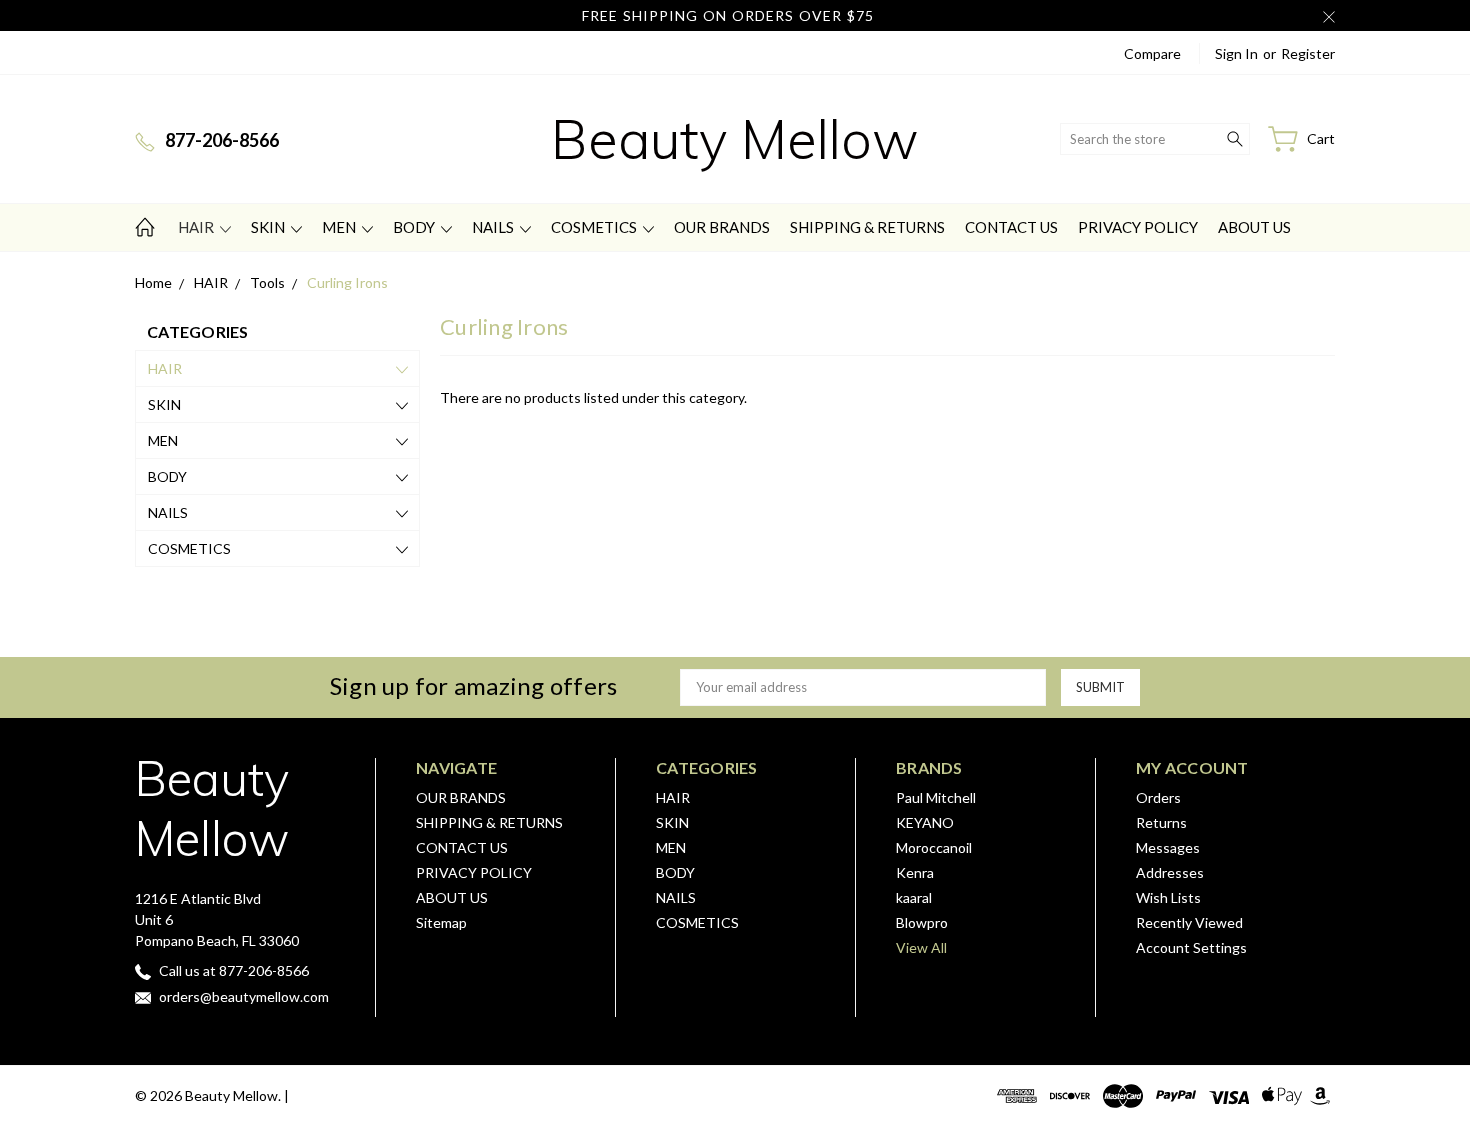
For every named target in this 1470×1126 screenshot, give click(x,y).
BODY (415, 227)
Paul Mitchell (936, 797)
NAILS (494, 227)
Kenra (915, 872)
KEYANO (925, 822)
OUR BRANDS (722, 227)
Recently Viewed (1189, 922)
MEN (340, 227)
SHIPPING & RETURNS (867, 227)
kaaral (914, 897)
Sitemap (441, 922)
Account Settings (1191, 947)
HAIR (197, 227)
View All (921, 947)
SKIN (269, 227)
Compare (1152, 53)
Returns (1161, 822)
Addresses (1170, 872)
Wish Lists (1168, 897)
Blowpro (922, 922)
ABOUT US (1254, 227)
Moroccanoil (934, 847)
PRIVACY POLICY (1138, 227)
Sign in (1236, 53)
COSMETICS (595, 227)
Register (1308, 53)
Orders (1158, 797)
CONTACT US (1011, 227)
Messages (1168, 847)
